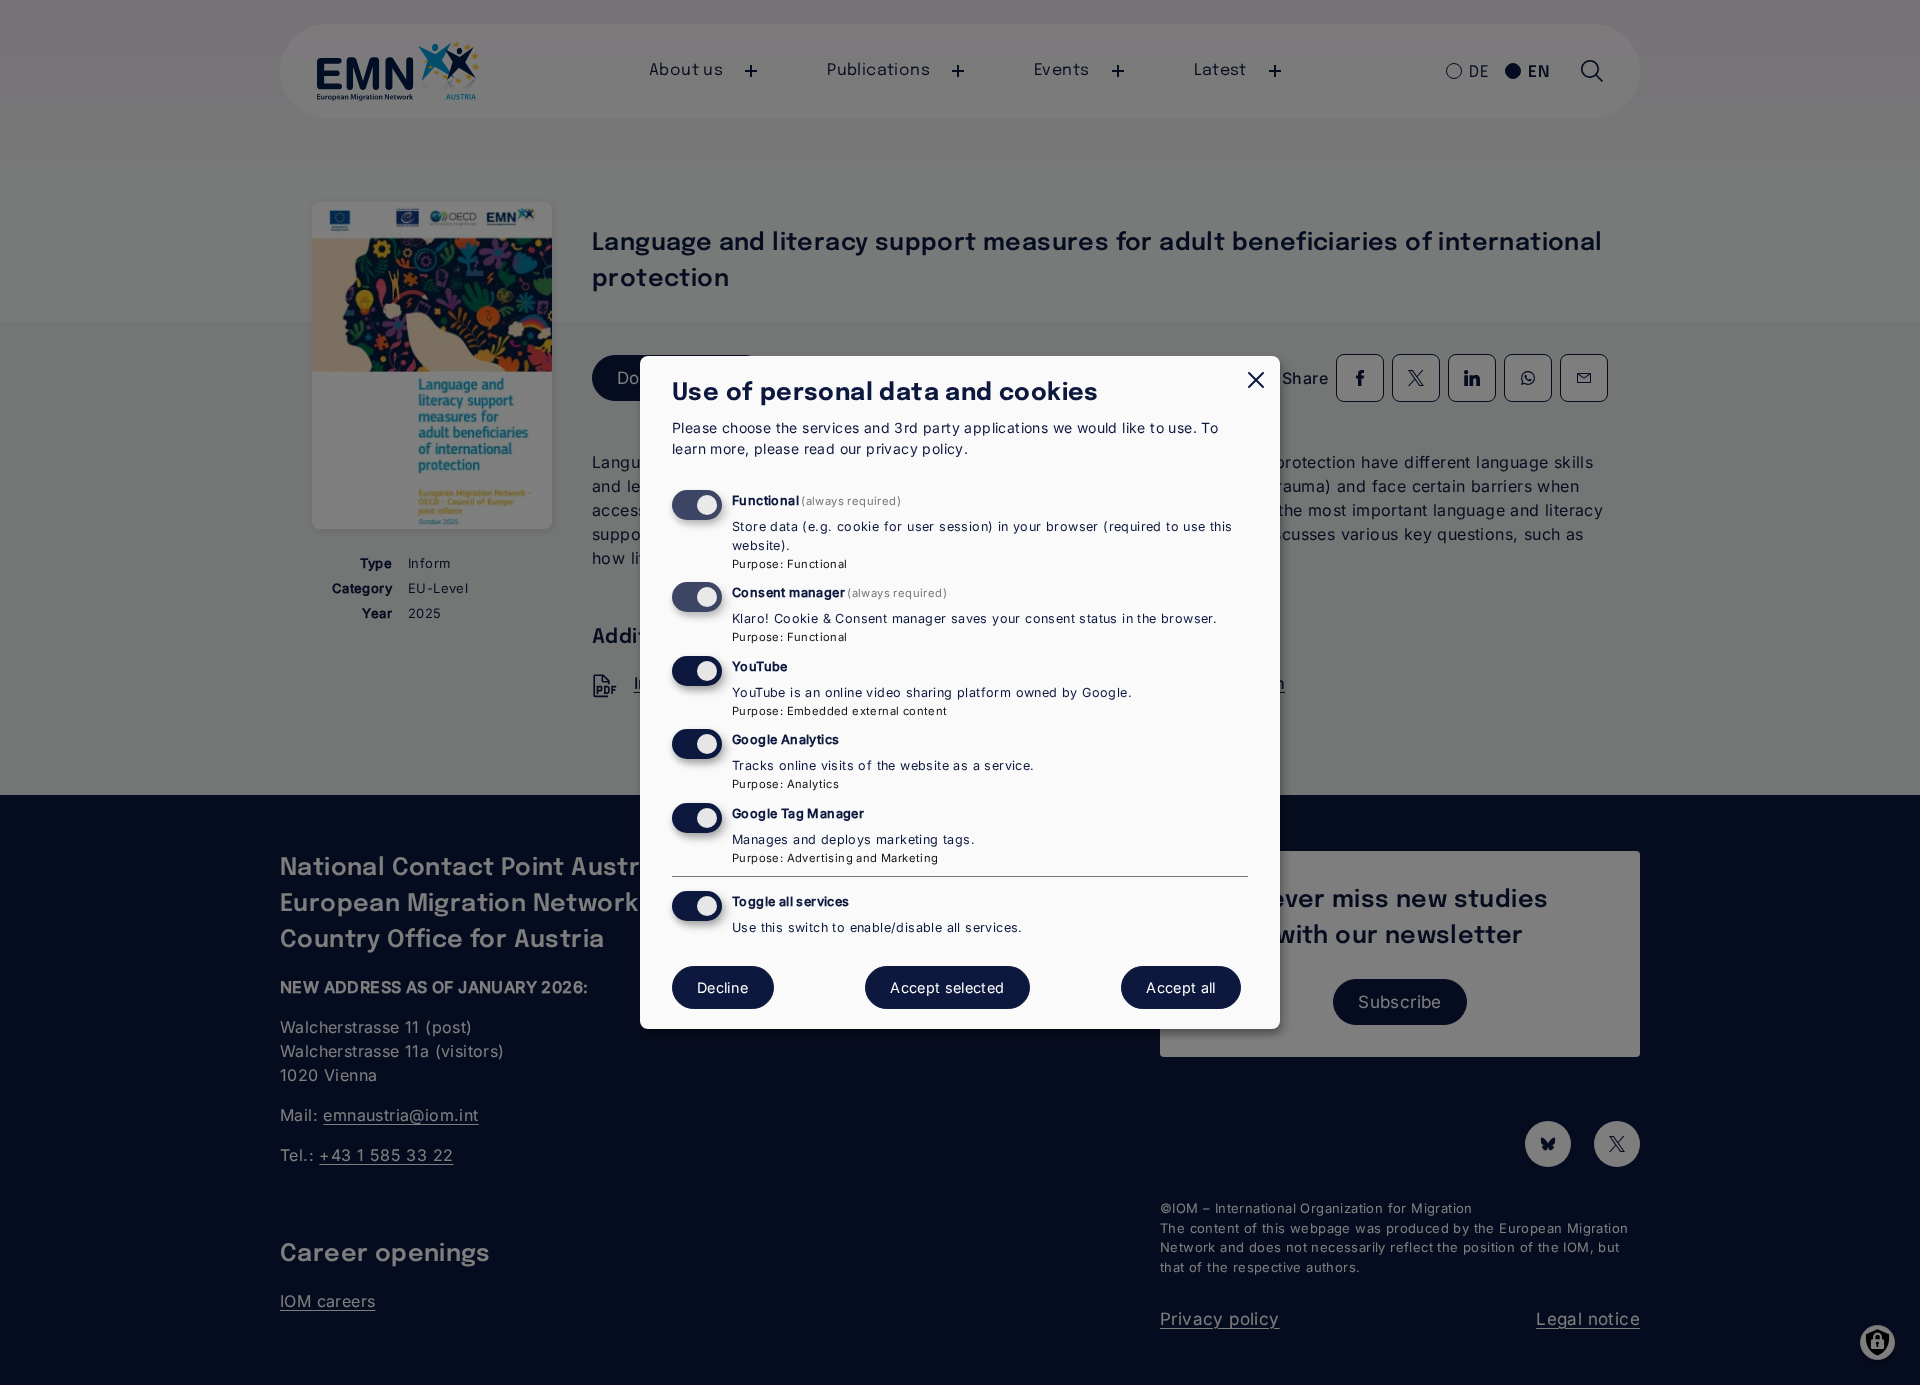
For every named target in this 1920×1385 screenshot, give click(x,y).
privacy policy (915, 448)
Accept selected (947, 987)
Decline (723, 987)
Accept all (1181, 987)
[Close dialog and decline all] (1256, 380)
